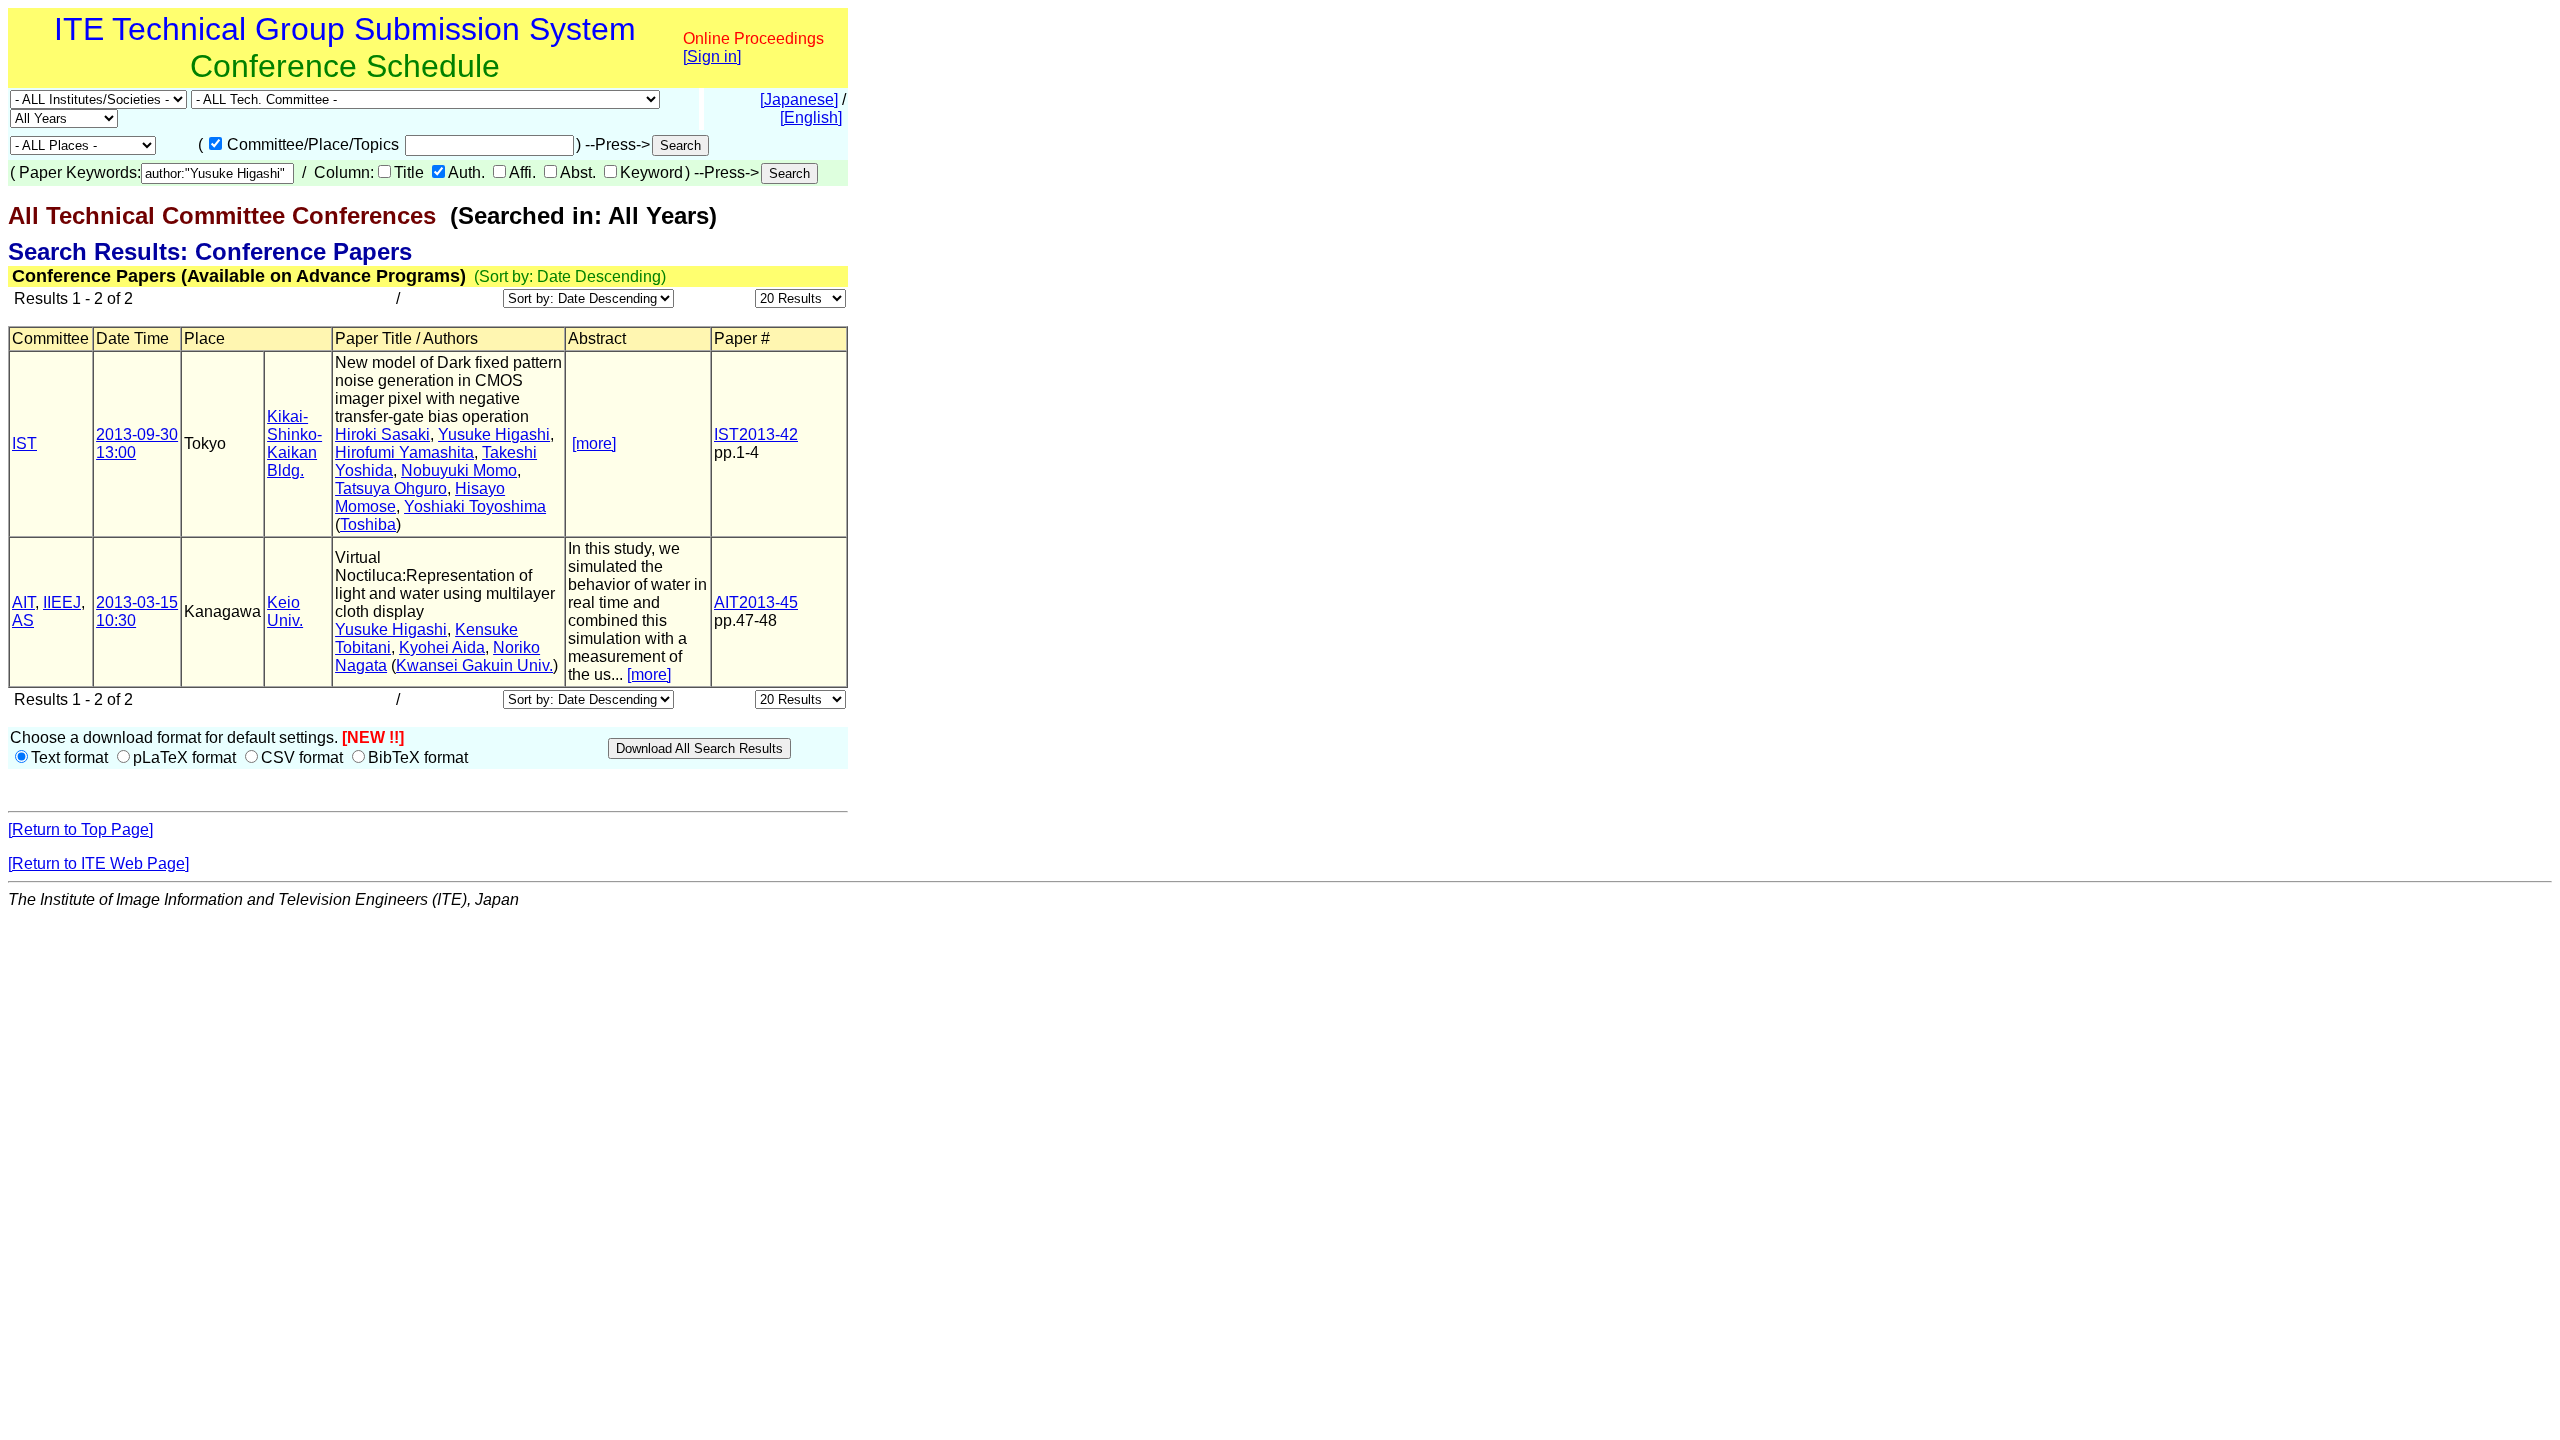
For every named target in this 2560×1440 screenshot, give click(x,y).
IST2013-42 (756, 434)
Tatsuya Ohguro (391, 488)
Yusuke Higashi (494, 434)
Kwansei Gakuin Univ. (474, 665)
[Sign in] (712, 56)
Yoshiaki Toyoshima (475, 506)
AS (23, 620)
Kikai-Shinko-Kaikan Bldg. (294, 443)
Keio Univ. (285, 611)
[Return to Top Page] (80, 829)
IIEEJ (62, 602)
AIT (23, 602)
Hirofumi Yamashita (404, 452)
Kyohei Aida (442, 647)
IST (24, 443)
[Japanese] (799, 99)
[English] (811, 117)
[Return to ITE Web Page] (98, 863)
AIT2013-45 (756, 602)
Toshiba (368, 524)
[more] (594, 443)
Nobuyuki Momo (459, 470)
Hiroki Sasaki (382, 434)
